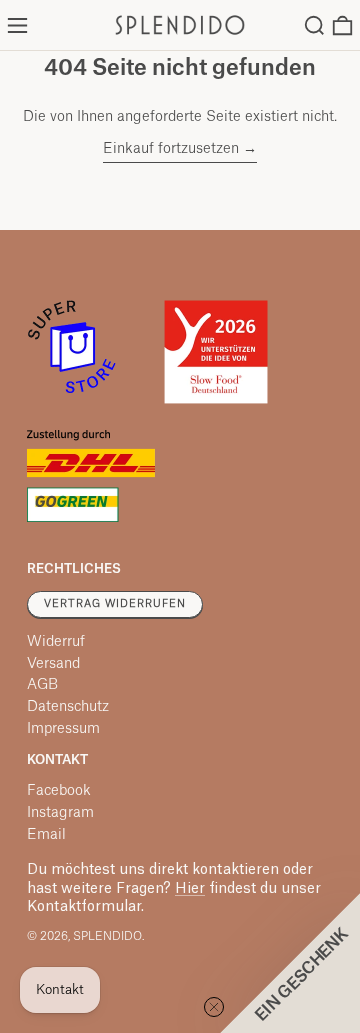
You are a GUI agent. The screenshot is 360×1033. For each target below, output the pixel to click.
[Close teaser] (214, 1007)
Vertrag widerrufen (115, 604)
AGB (42, 685)
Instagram (60, 813)
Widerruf (56, 642)
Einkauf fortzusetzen (171, 149)
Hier (190, 889)
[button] (314, 25)
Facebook (59, 791)
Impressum (63, 729)
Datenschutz (68, 707)
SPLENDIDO (107, 936)
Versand (53, 664)
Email (46, 835)
